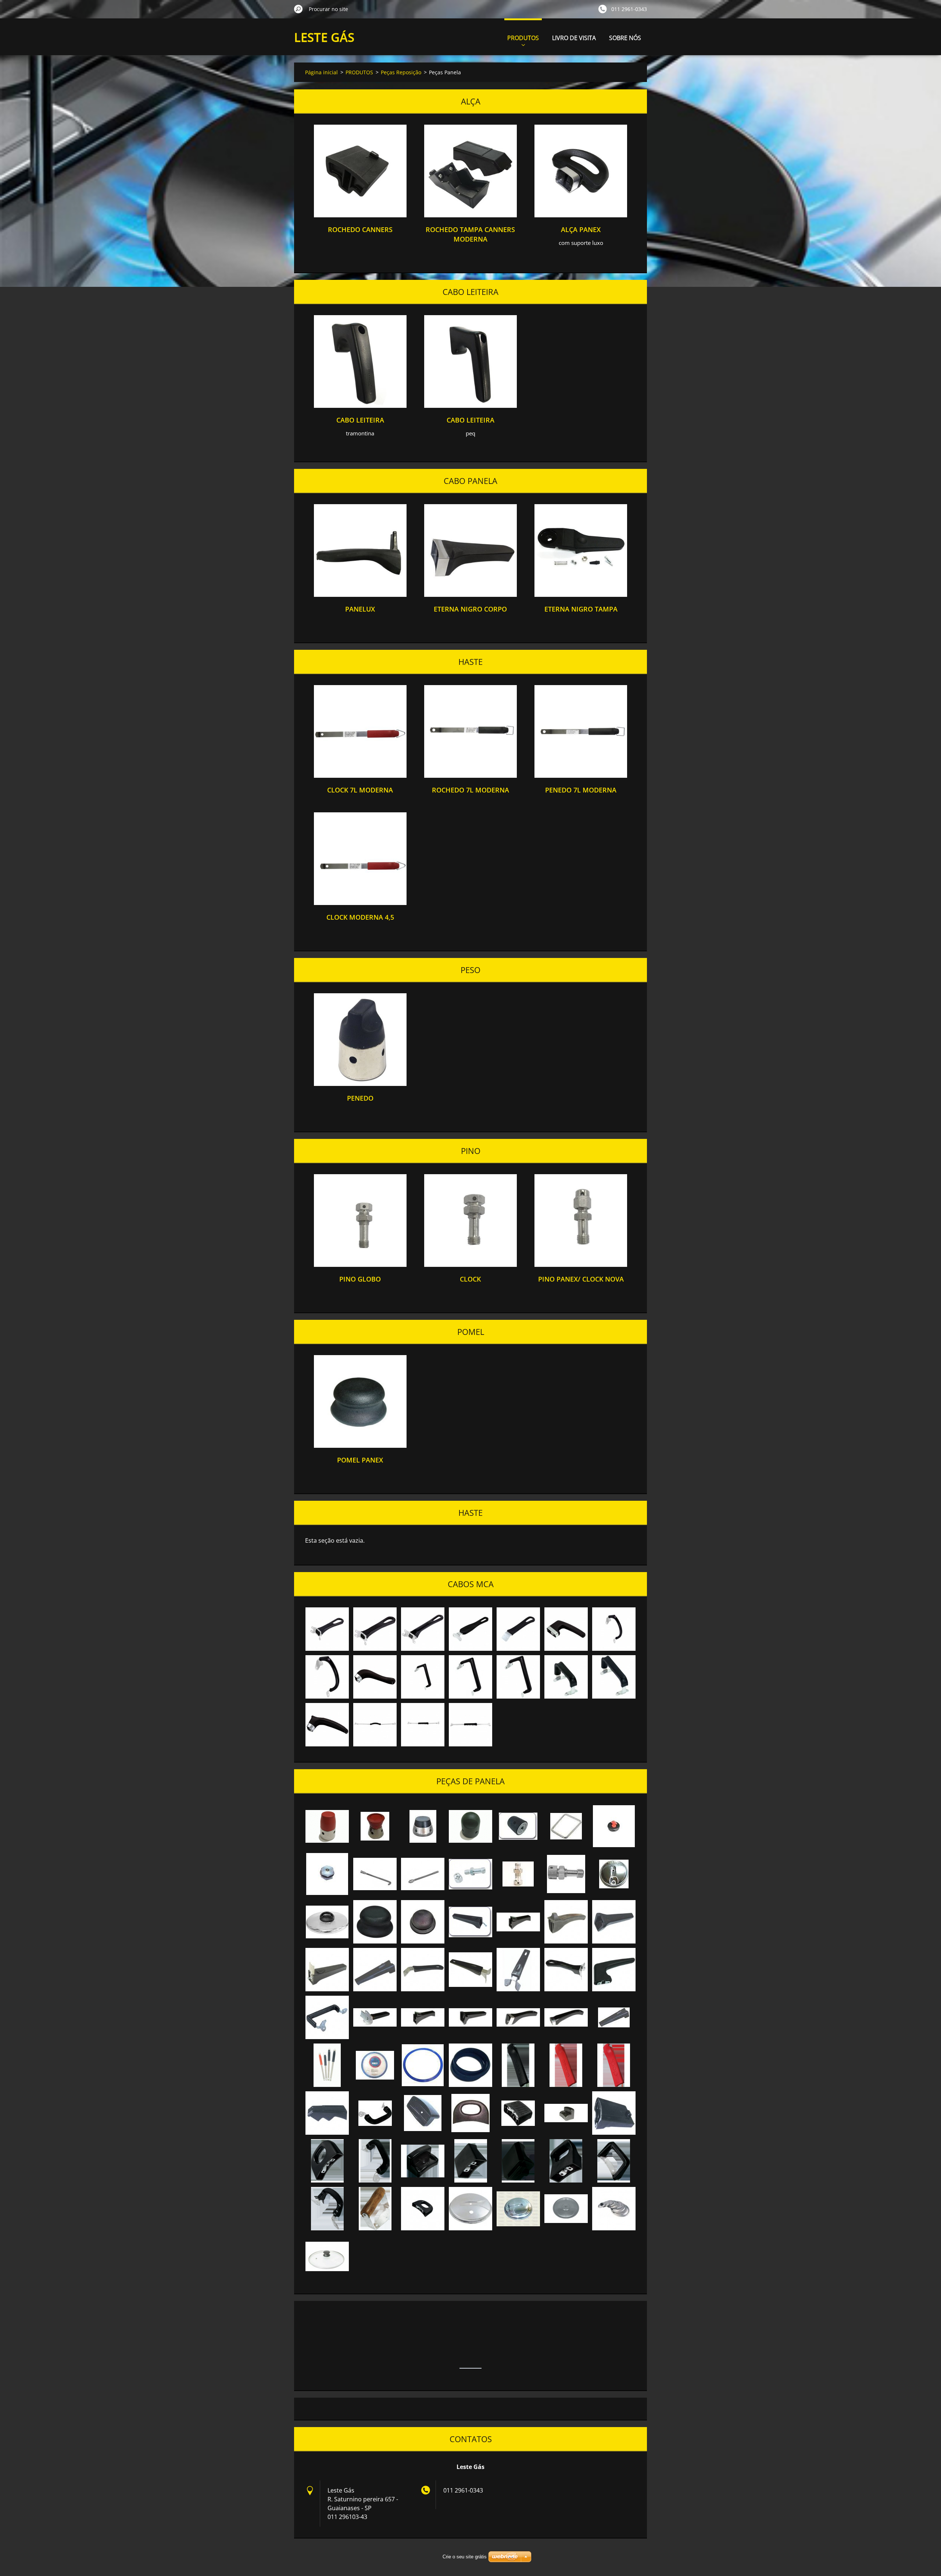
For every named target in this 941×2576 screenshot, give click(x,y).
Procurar (298, 9)
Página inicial (321, 72)
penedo (360, 1098)
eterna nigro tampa (581, 609)
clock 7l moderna (360, 790)
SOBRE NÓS (625, 38)
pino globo (360, 1279)
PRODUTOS (523, 38)
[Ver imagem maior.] (327, 1629)
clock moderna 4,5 (360, 917)
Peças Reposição (401, 72)
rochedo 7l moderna (470, 790)
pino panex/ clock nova (581, 1279)
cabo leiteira (360, 420)
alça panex (581, 229)
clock (470, 1279)
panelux (360, 609)
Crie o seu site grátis (465, 2557)
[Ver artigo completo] (360, 215)
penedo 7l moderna (581, 790)
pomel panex (360, 1460)
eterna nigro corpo (470, 609)
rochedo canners (360, 229)
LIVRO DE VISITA (574, 38)
